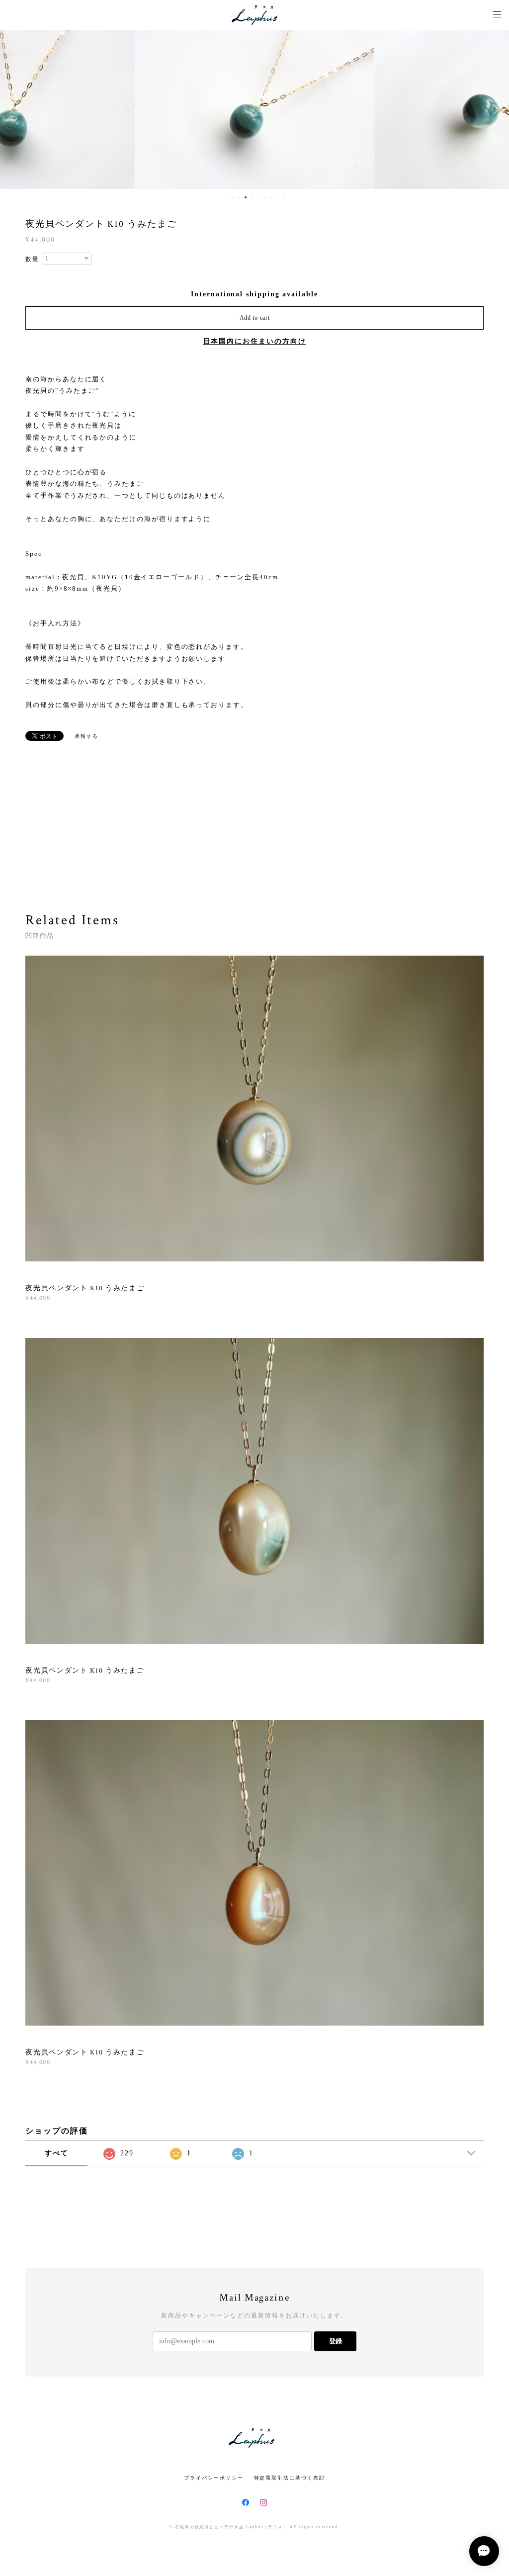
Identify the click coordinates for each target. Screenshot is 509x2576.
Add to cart (255, 318)
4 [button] (246, 197)
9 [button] (278, 197)
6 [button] (258, 197)
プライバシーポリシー (213, 2478)
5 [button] (252, 197)
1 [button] (226, 197)
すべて (57, 2153)
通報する (86, 736)
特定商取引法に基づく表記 (290, 2478)
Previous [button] (15, 109)
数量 (32, 259)
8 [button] (271, 197)
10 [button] (284, 197)
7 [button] (265, 197)
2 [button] (233, 197)
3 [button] (239, 197)
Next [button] (494, 109)
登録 (336, 2341)
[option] (254, 109)
